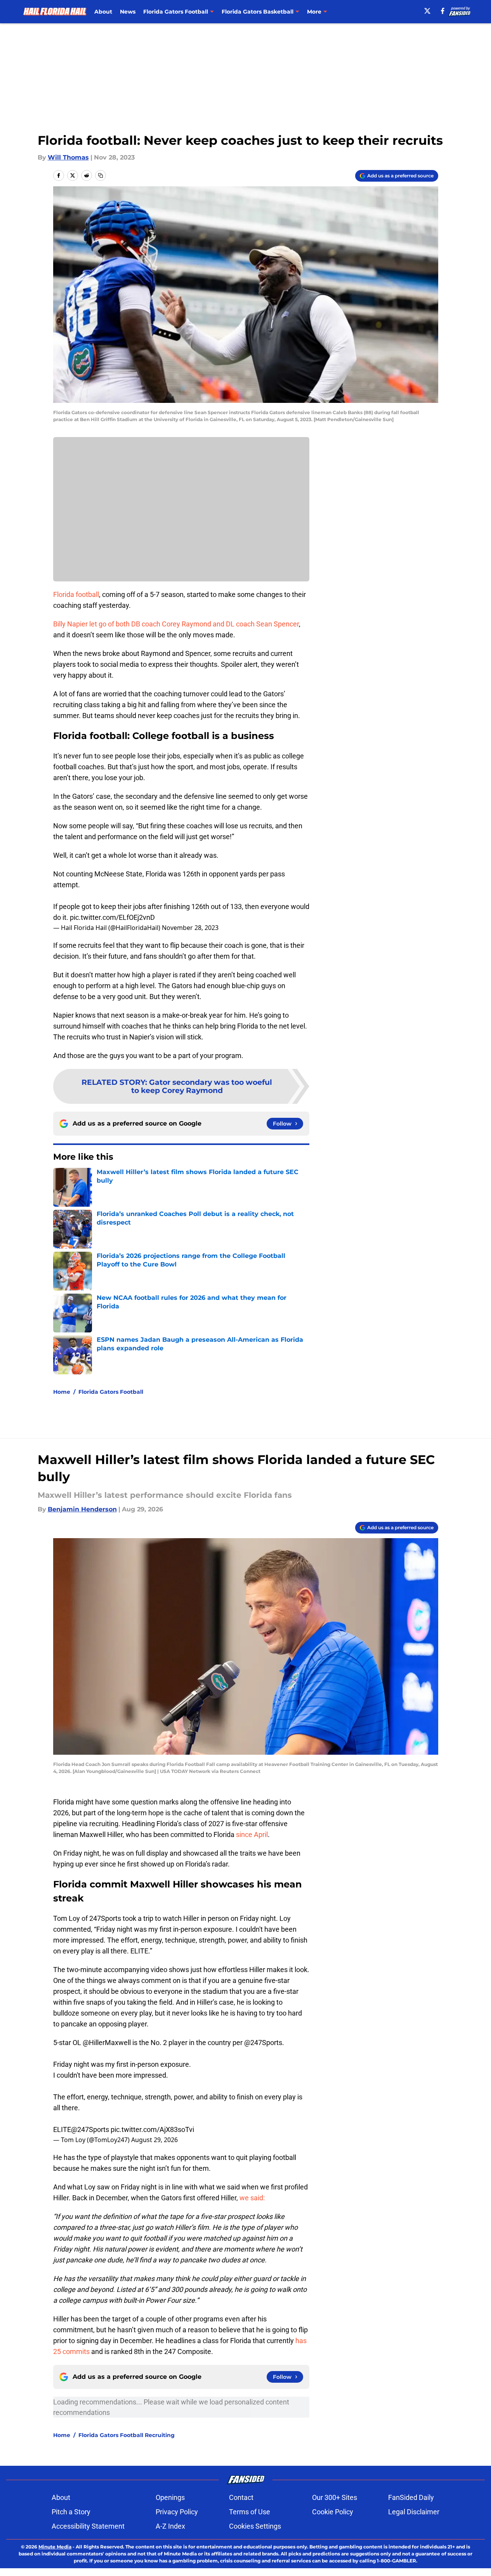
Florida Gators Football (111, 1392)
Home (62, 1392)
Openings (170, 2497)
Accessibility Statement (88, 2526)
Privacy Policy (177, 2512)
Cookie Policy (333, 2512)
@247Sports (263, 2043)
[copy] (101, 175)
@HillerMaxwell (107, 2043)
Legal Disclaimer (414, 2512)
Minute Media (55, 2547)
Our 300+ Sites (335, 2497)
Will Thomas (68, 157)
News (128, 12)
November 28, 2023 (190, 928)
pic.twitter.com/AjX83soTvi (152, 2129)
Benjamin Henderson (82, 1509)
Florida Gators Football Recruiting (127, 2435)
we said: (252, 2198)
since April (252, 1834)
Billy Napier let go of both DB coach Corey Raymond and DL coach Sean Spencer (176, 624)
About (103, 12)
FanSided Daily (411, 2497)
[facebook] (443, 11)
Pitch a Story (71, 2512)
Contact (241, 2497)
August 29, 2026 (154, 2140)
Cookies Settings (255, 2526)
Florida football (76, 594)
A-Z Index (170, 2526)
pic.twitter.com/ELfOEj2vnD (112, 917)
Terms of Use (250, 2512)
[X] (427, 11)
